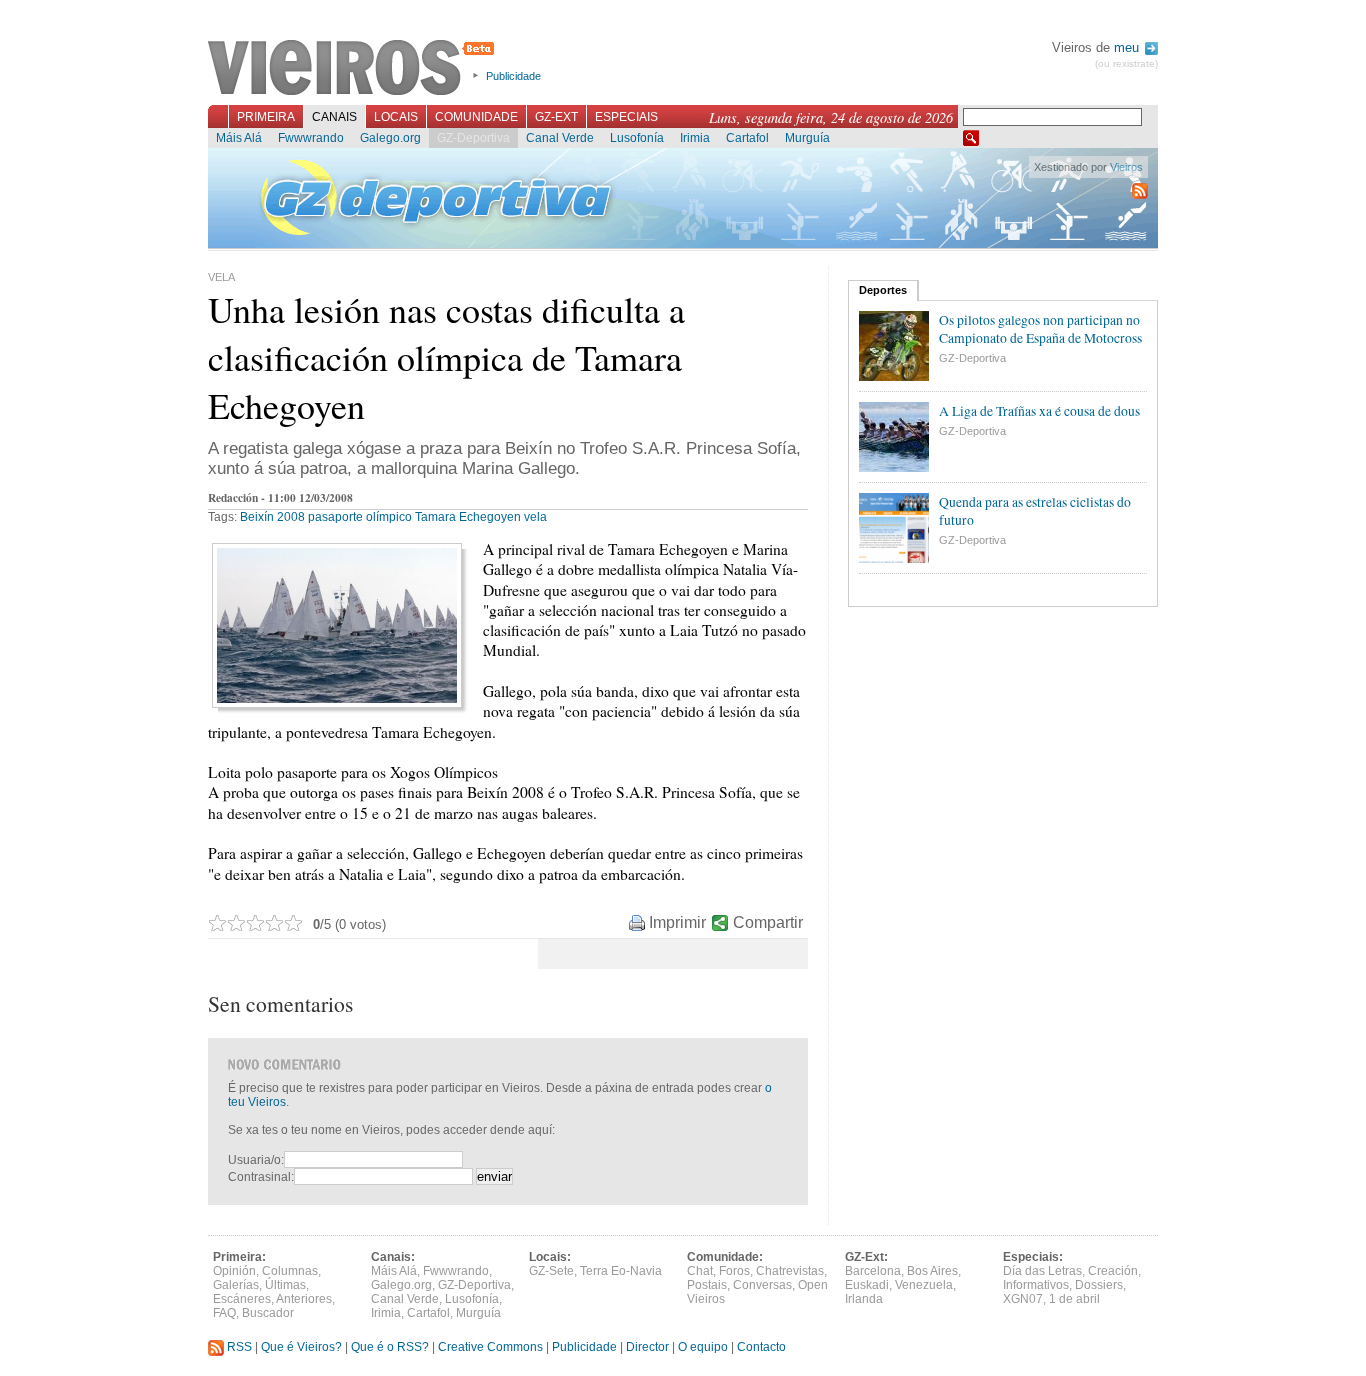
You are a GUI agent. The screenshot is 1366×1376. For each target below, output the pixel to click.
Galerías (236, 1285)
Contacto (761, 1347)
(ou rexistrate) (1126, 63)
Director (647, 1347)
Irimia (695, 138)
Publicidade (513, 76)
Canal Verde (560, 138)
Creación (1113, 1271)
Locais (396, 117)
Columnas (290, 1271)
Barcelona (873, 1271)
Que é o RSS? (390, 1347)
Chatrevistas (790, 1271)
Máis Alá (239, 138)
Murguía (807, 138)
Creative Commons (490, 1347)
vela (535, 517)
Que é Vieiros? (301, 1347)
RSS (238, 1347)
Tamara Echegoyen (468, 517)
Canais (334, 117)
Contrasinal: (261, 1177)
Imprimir (677, 922)
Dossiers (1099, 1285)
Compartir (768, 922)
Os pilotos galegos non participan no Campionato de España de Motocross (1040, 329)
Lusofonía (637, 138)
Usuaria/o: (256, 1160)
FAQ (224, 1313)
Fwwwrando (311, 138)
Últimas (285, 1285)
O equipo (703, 1347)
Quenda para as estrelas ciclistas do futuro (1035, 511)
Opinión (234, 1271)
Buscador (268, 1313)
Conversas (762, 1285)
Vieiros (354, 69)
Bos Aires (932, 1271)
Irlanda (864, 1299)
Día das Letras (1042, 1271)
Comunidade (476, 117)
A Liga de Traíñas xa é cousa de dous (1039, 411)
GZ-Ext (556, 117)
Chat (700, 1271)
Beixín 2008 (272, 517)
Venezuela (924, 1285)
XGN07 (1023, 1299)
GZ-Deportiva (473, 138)
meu (1128, 47)
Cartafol (747, 138)
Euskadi (867, 1285)
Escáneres (242, 1299)
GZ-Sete (551, 1271)
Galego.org (390, 138)
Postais (707, 1285)
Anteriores (304, 1299)
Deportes (883, 290)
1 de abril (1074, 1299)
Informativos (1036, 1285)
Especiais (626, 117)
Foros (734, 1271)
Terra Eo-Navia (621, 1271)
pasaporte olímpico (360, 517)
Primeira (266, 117)
